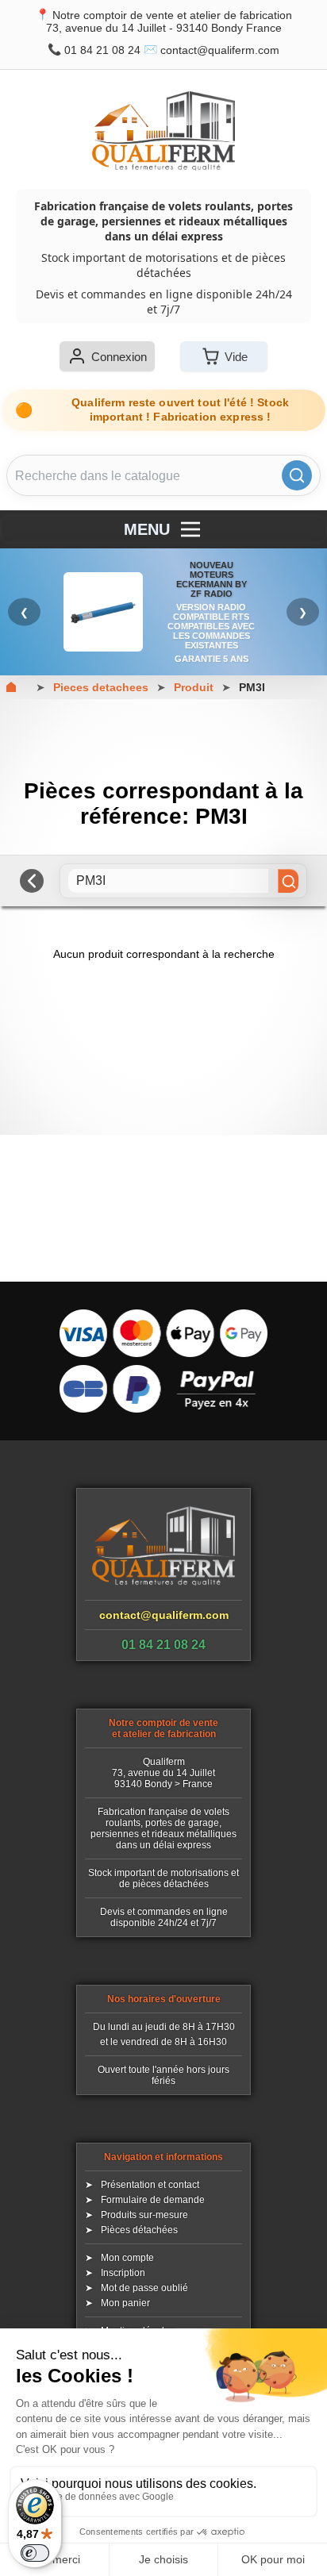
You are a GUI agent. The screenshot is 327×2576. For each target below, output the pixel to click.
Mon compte (127, 2258)
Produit (194, 687)
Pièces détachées (139, 2230)
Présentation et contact (150, 2185)
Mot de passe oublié (144, 2288)
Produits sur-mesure (144, 2215)
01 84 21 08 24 (102, 50)
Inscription (123, 2273)
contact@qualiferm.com (220, 50)
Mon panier (125, 2303)
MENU (147, 529)
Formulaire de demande (153, 2200)
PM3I (252, 687)
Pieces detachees (101, 687)
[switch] (35, 2553)
